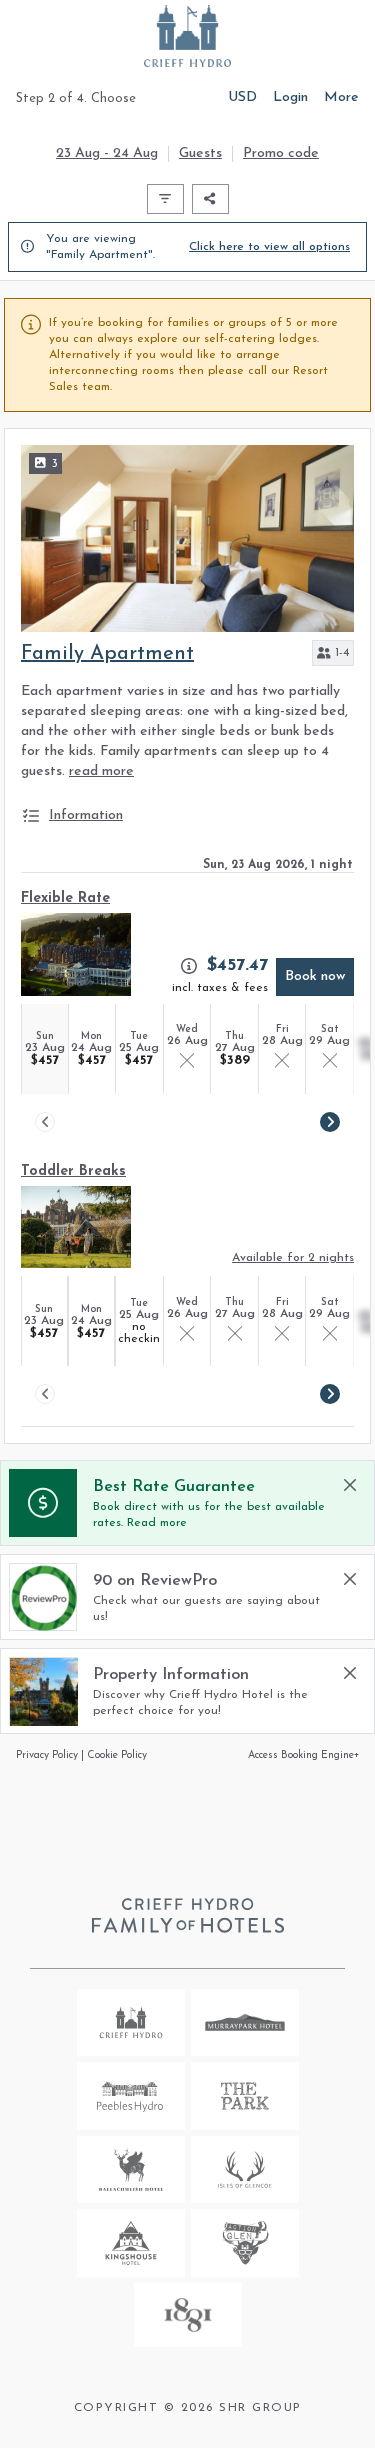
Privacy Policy (47, 1755)
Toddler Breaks (73, 1171)
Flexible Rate (65, 898)
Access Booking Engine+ (303, 1755)
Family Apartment (107, 654)
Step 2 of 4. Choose (76, 98)
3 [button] (55, 464)
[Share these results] (210, 199)
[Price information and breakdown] (189, 966)
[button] (333, 653)
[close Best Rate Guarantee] (350, 1485)
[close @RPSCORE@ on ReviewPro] (350, 1579)
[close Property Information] (350, 1673)
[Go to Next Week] (330, 1122)
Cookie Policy (117, 1755)
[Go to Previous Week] (45, 1122)
